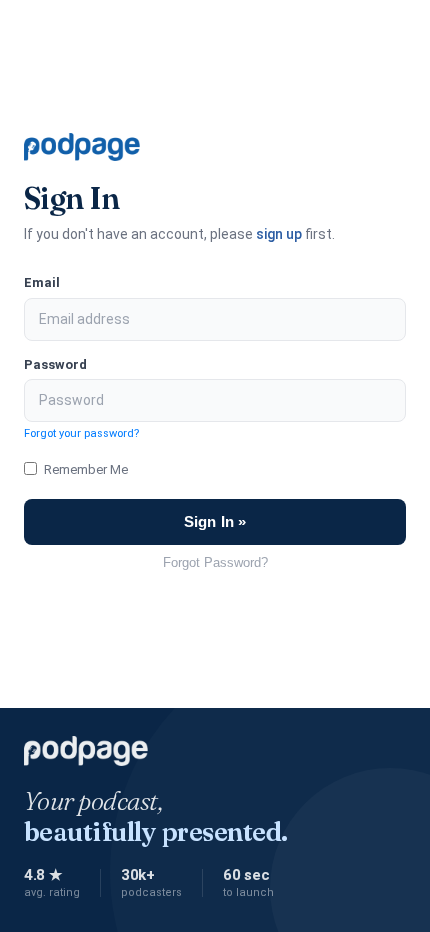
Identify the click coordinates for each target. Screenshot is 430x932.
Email (42, 282)
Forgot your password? (81, 433)
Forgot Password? (215, 562)
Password (55, 364)
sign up (279, 234)
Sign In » (215, 521)
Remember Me (86, 469)
